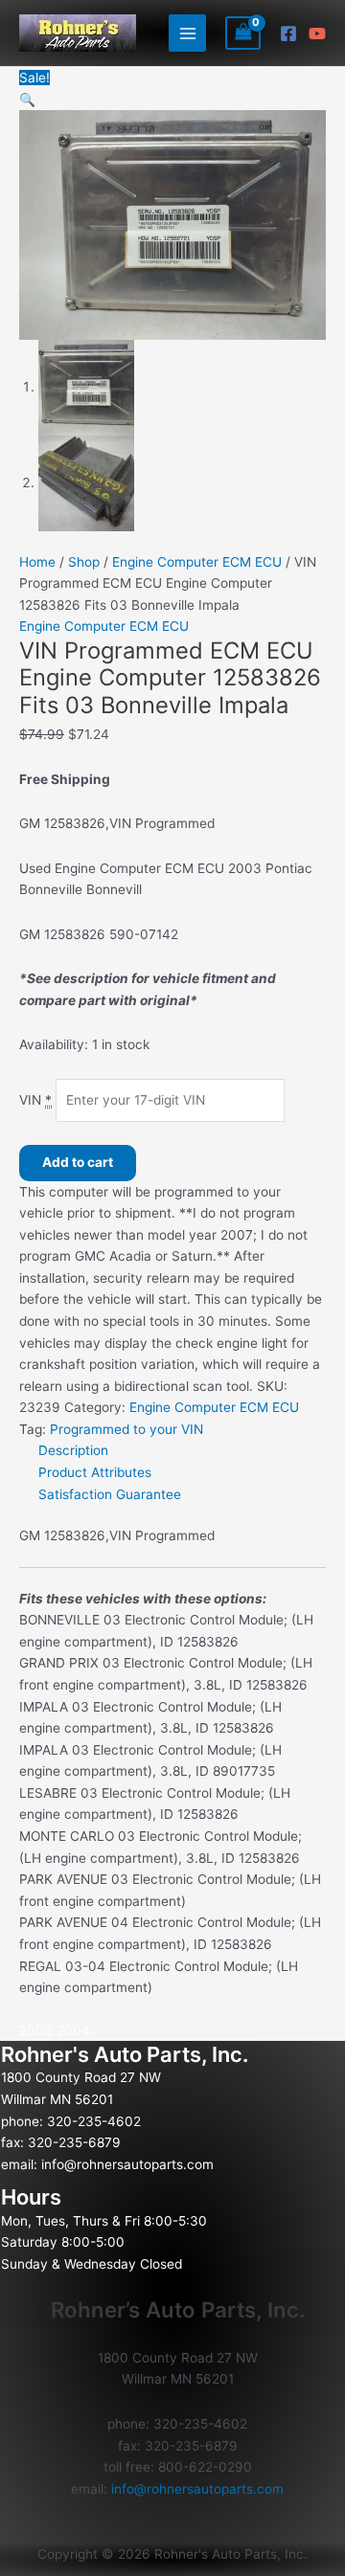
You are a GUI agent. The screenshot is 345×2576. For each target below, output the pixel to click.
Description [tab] (73, 1450)
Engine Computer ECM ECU (197, 562)
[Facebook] (288, 34)
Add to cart (78, 1162)
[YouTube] (317, 34)
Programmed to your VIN (126, 1429)
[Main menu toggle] (187, 33)
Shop (84, 562)
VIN (35, 1100)
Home (37, 562)
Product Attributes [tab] (95, 1472)
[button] (27, 100)
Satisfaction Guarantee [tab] (110, 1494)
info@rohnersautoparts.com (127, 2164)
